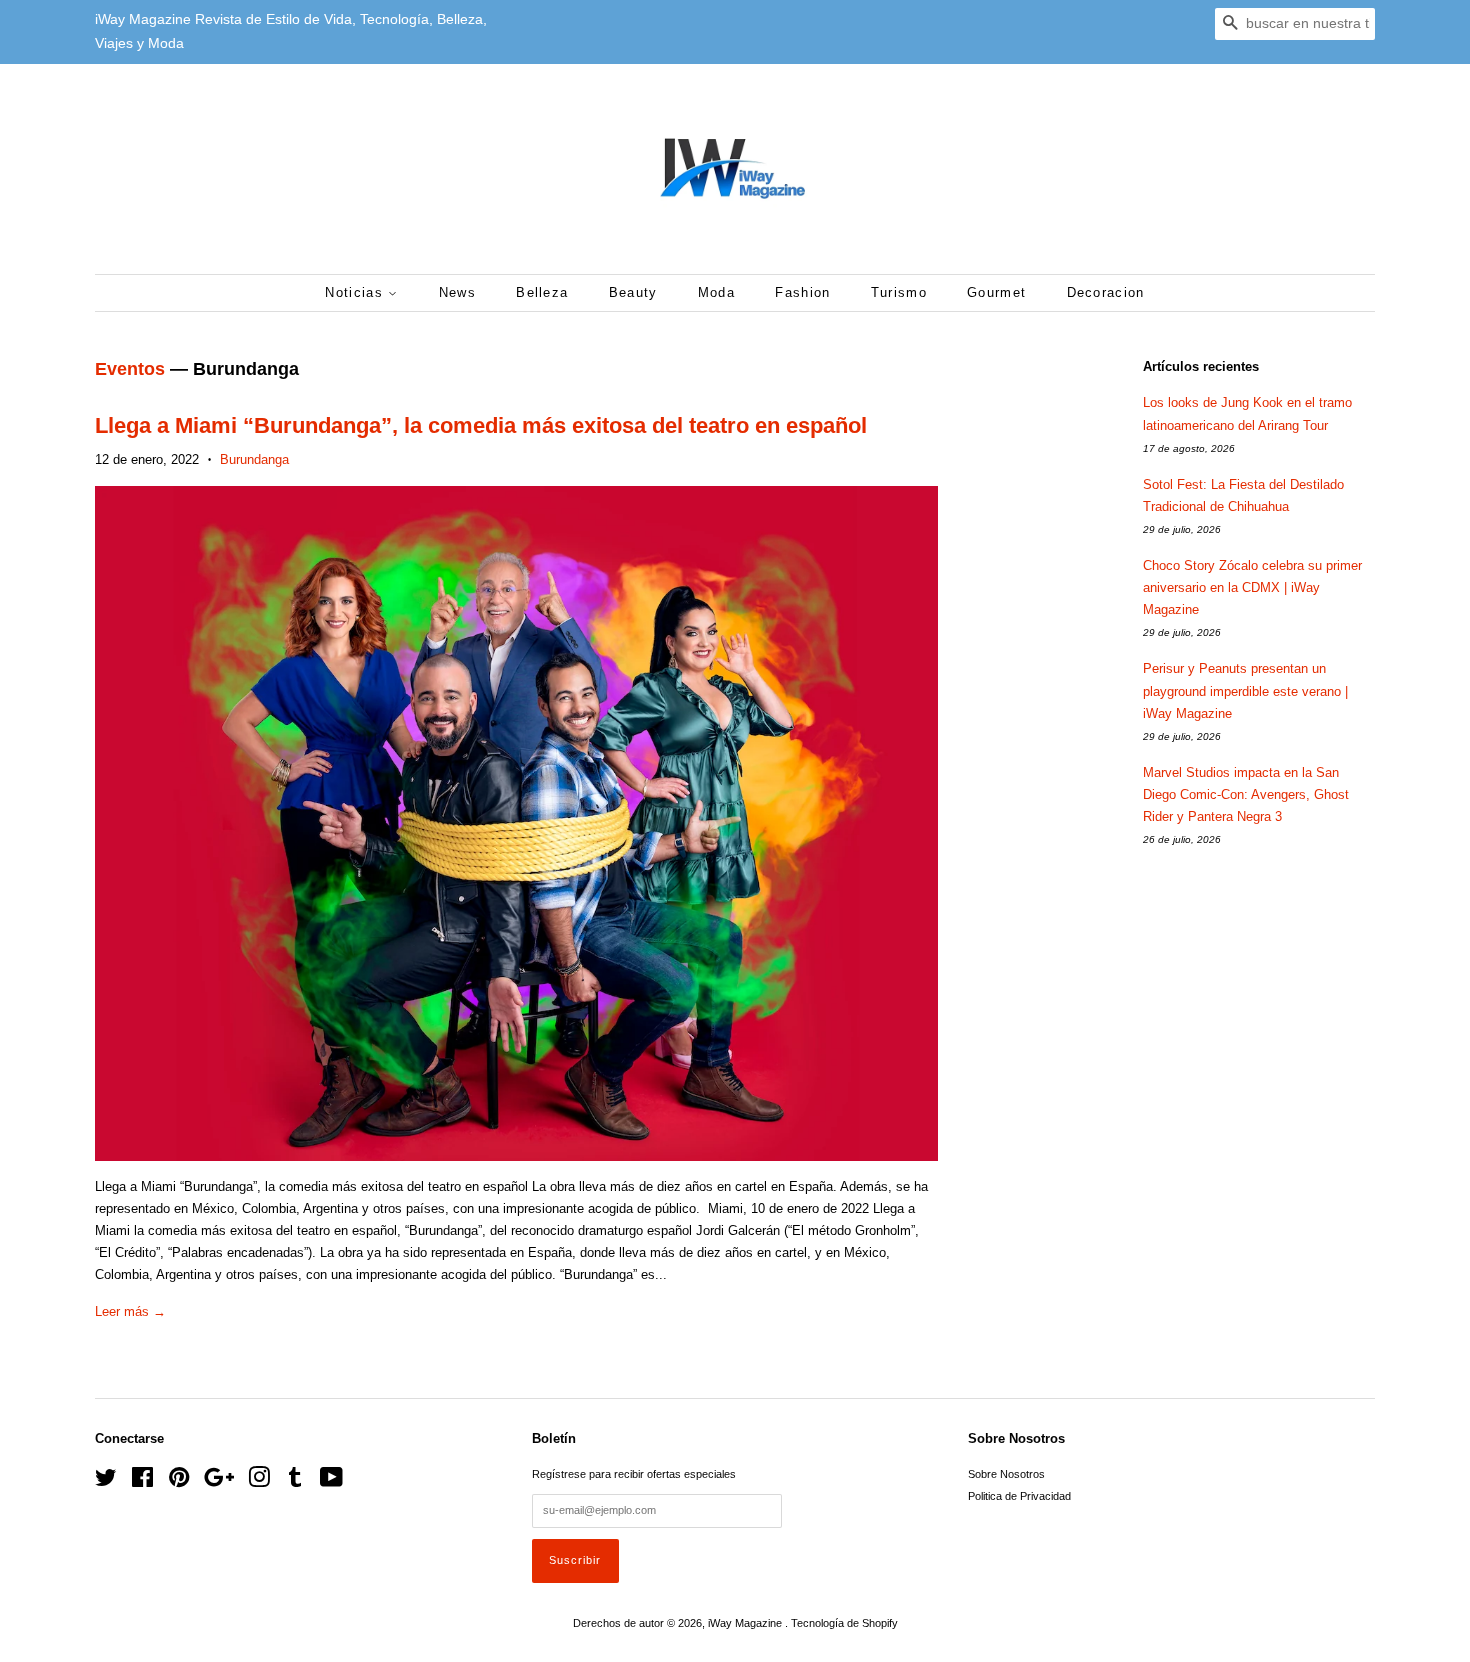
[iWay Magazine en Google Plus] (219, 1482)
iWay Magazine (746, 1623)
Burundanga (254, 459)
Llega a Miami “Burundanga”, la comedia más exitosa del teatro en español (481, 425)
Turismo (899, 292)
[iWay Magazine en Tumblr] (295, 1482)
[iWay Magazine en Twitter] (106, 1482)
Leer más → (130, 1311)
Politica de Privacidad (1019, 1496)
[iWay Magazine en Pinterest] (179, 1482)
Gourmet (996, 292)
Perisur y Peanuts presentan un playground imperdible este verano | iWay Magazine (1245, 690)
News (457, 292)
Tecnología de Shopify (844, 1623)
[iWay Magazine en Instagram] (259, 1482)
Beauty (633, 292)
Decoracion (1106, 292)
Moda (716, 292)
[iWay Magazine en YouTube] (331, 1482)
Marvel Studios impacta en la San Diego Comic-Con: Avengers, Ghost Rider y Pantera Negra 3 (1246, 794)
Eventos (130, 369)
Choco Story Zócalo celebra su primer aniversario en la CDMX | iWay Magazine (1252, 587)
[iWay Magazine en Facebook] (142, 1482)
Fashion (802, 292)
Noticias (356, 292)
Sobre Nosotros (1006, 1474)
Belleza (542, 292)
